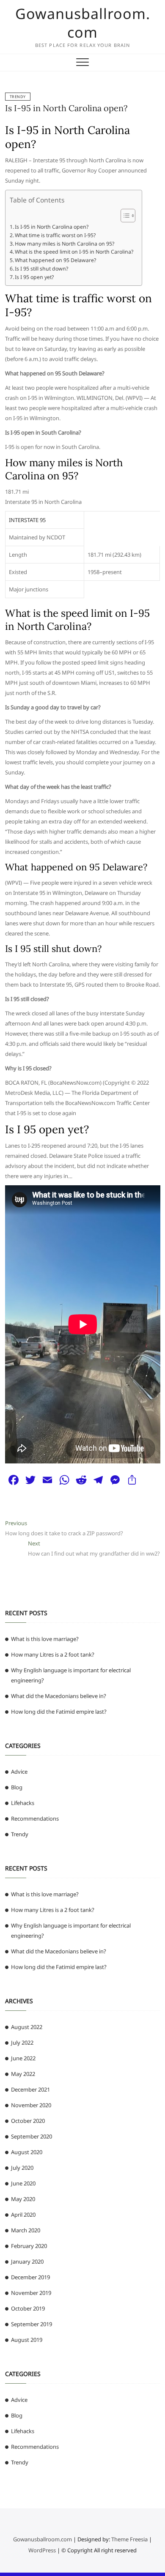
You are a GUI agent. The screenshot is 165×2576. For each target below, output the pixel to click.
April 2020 (23, 2215)
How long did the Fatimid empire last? (59, 1712)
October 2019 (28, 2308)
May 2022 (23, 2074)
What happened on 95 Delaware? (55, 260)
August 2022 (27, 2027)
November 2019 (31, 2293)
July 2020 (22, 2168)
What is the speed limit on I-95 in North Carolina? (74, 252)
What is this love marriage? (45, 1639)
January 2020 (27, 2262)
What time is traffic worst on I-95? (55, 235)
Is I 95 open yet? (34, 277)
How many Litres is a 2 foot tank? (53, 1654)
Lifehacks (23, 1803)
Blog (17, 1787)
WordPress (42, 2550)
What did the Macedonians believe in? (59, 1696)
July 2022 (22, 2043)
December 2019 (30, 2277)
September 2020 (32, 2136)
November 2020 (31, 2105)
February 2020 (29, 2246)
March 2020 (26, 2230)
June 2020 (23, 2183)
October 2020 (28, 2121)
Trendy (18, 97)
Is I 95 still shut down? (41, 269)
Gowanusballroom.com (83, 23)
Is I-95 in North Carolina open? (66, 108)
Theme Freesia (129, 2539)
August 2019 (27, 2340)
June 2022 (23, 2058)
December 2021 (30, 2089)
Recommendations (35, 1819)
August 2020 (27, 2152)
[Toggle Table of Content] (124, 216)
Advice (19, 1772)
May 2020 (23, 2199)
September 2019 (32, 2324)
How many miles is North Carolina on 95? (65, 244)
